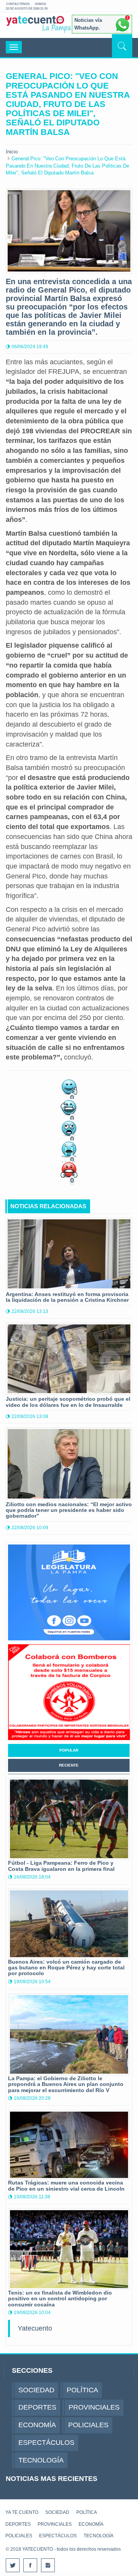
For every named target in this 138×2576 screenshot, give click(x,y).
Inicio (12, 152)
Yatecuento (35, 2328)
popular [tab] (69, 1750)
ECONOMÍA (91, 2524)
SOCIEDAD (57, 2512)
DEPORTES (18, 2524)
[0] (69, 1086)
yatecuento (35, 26)
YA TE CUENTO (22, 2512)
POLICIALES (19, 2536)
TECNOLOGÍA (99, 2536)
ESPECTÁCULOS (58, 2536)
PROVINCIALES (55, 2524)
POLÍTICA (87, 2512)
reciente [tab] (69, 1765)
